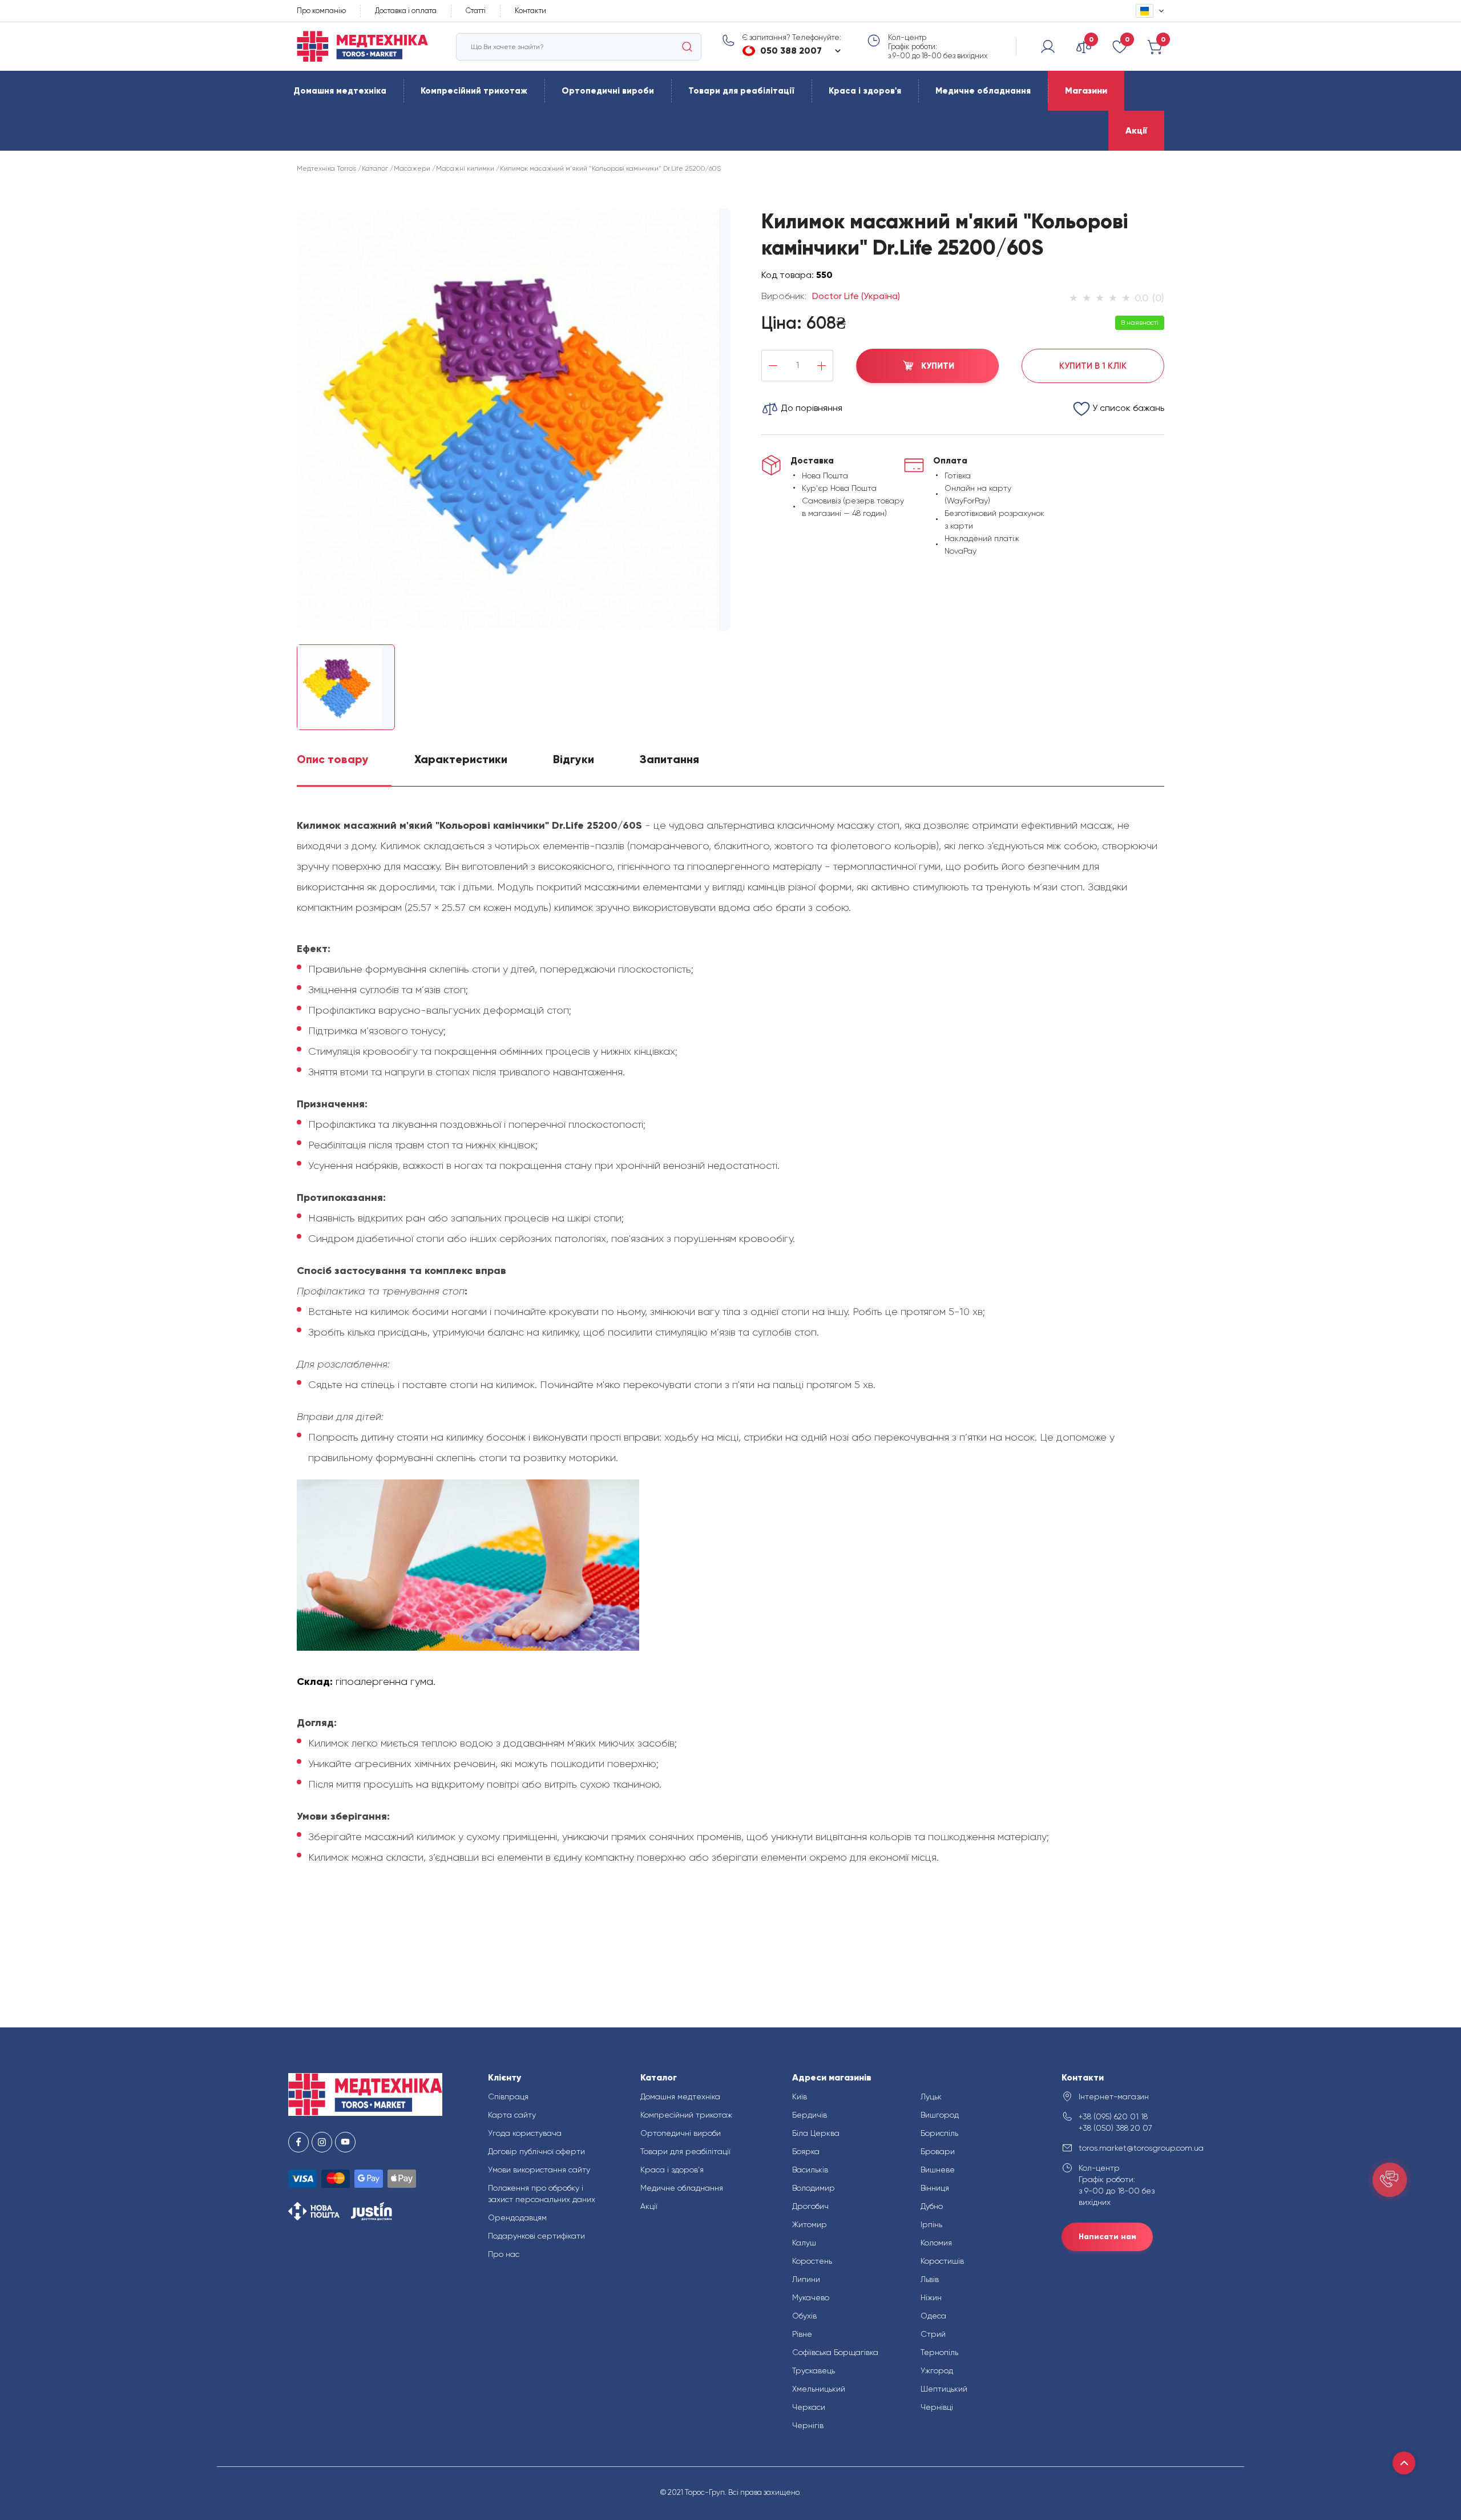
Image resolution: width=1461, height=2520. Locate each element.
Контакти (530, 11)
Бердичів (810, 2115)
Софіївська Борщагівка (835, 2352)
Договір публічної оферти (536, 2151)
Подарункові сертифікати (536, 2236)
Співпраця (508, 2096)
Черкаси (809, 2407)
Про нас (504, 2254)
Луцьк (931, 2096)
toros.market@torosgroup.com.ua (1126, 2148)
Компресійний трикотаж (474, 91)
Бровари (938, 2151)
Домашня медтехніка (340, 91)
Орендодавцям (517, 2217)
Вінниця (935, 2188)
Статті (476, 11)
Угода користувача (525, 2133)
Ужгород (937, 2370)
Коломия (936, 2243)
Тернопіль (939, 2352)
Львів (930, 2279)
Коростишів (942, 2261)
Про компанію (321, 11)
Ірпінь (931, 2224)
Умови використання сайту (539, 2170)
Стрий (933, 2334)
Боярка (806, 2151)
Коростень (812, 2261)
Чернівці (937, 2407)
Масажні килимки (465, 168)
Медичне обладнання (983, 91)
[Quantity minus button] (773, 366)
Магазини (1086, 90)
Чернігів (808, 2425)
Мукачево (811, 2297)
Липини (806, 2279)
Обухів (804, 2316)
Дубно (932, 2206)
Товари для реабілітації (741, 91)
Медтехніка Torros (326, 168)
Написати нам (1107, 2237)
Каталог (375, 168)
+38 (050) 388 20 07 (1115, 2128)
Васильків (810, 2170)
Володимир (814, 2188)
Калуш (804, 2243)
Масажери (412, 168)
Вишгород (940, 2115)
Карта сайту (512, 2115)
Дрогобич (810, 2206)
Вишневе (938, 2170)
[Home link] (362, 47)
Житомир (810, 2224)
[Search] (687, 47)
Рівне (802, 2334)
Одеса (933, 2316)
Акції (1136, 130)
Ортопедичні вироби (608, 91)
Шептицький (944, 2389)
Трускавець (814, 2370)
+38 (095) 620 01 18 (1113, 2116)
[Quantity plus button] (822, 366)
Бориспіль (939, 2133)
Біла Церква (816, 2133)
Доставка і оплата (406, 11)
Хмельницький (819, 2389)
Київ (800, 2096)
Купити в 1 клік (1093, 366)
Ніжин (931, 2297)
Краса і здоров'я (865, 91)
